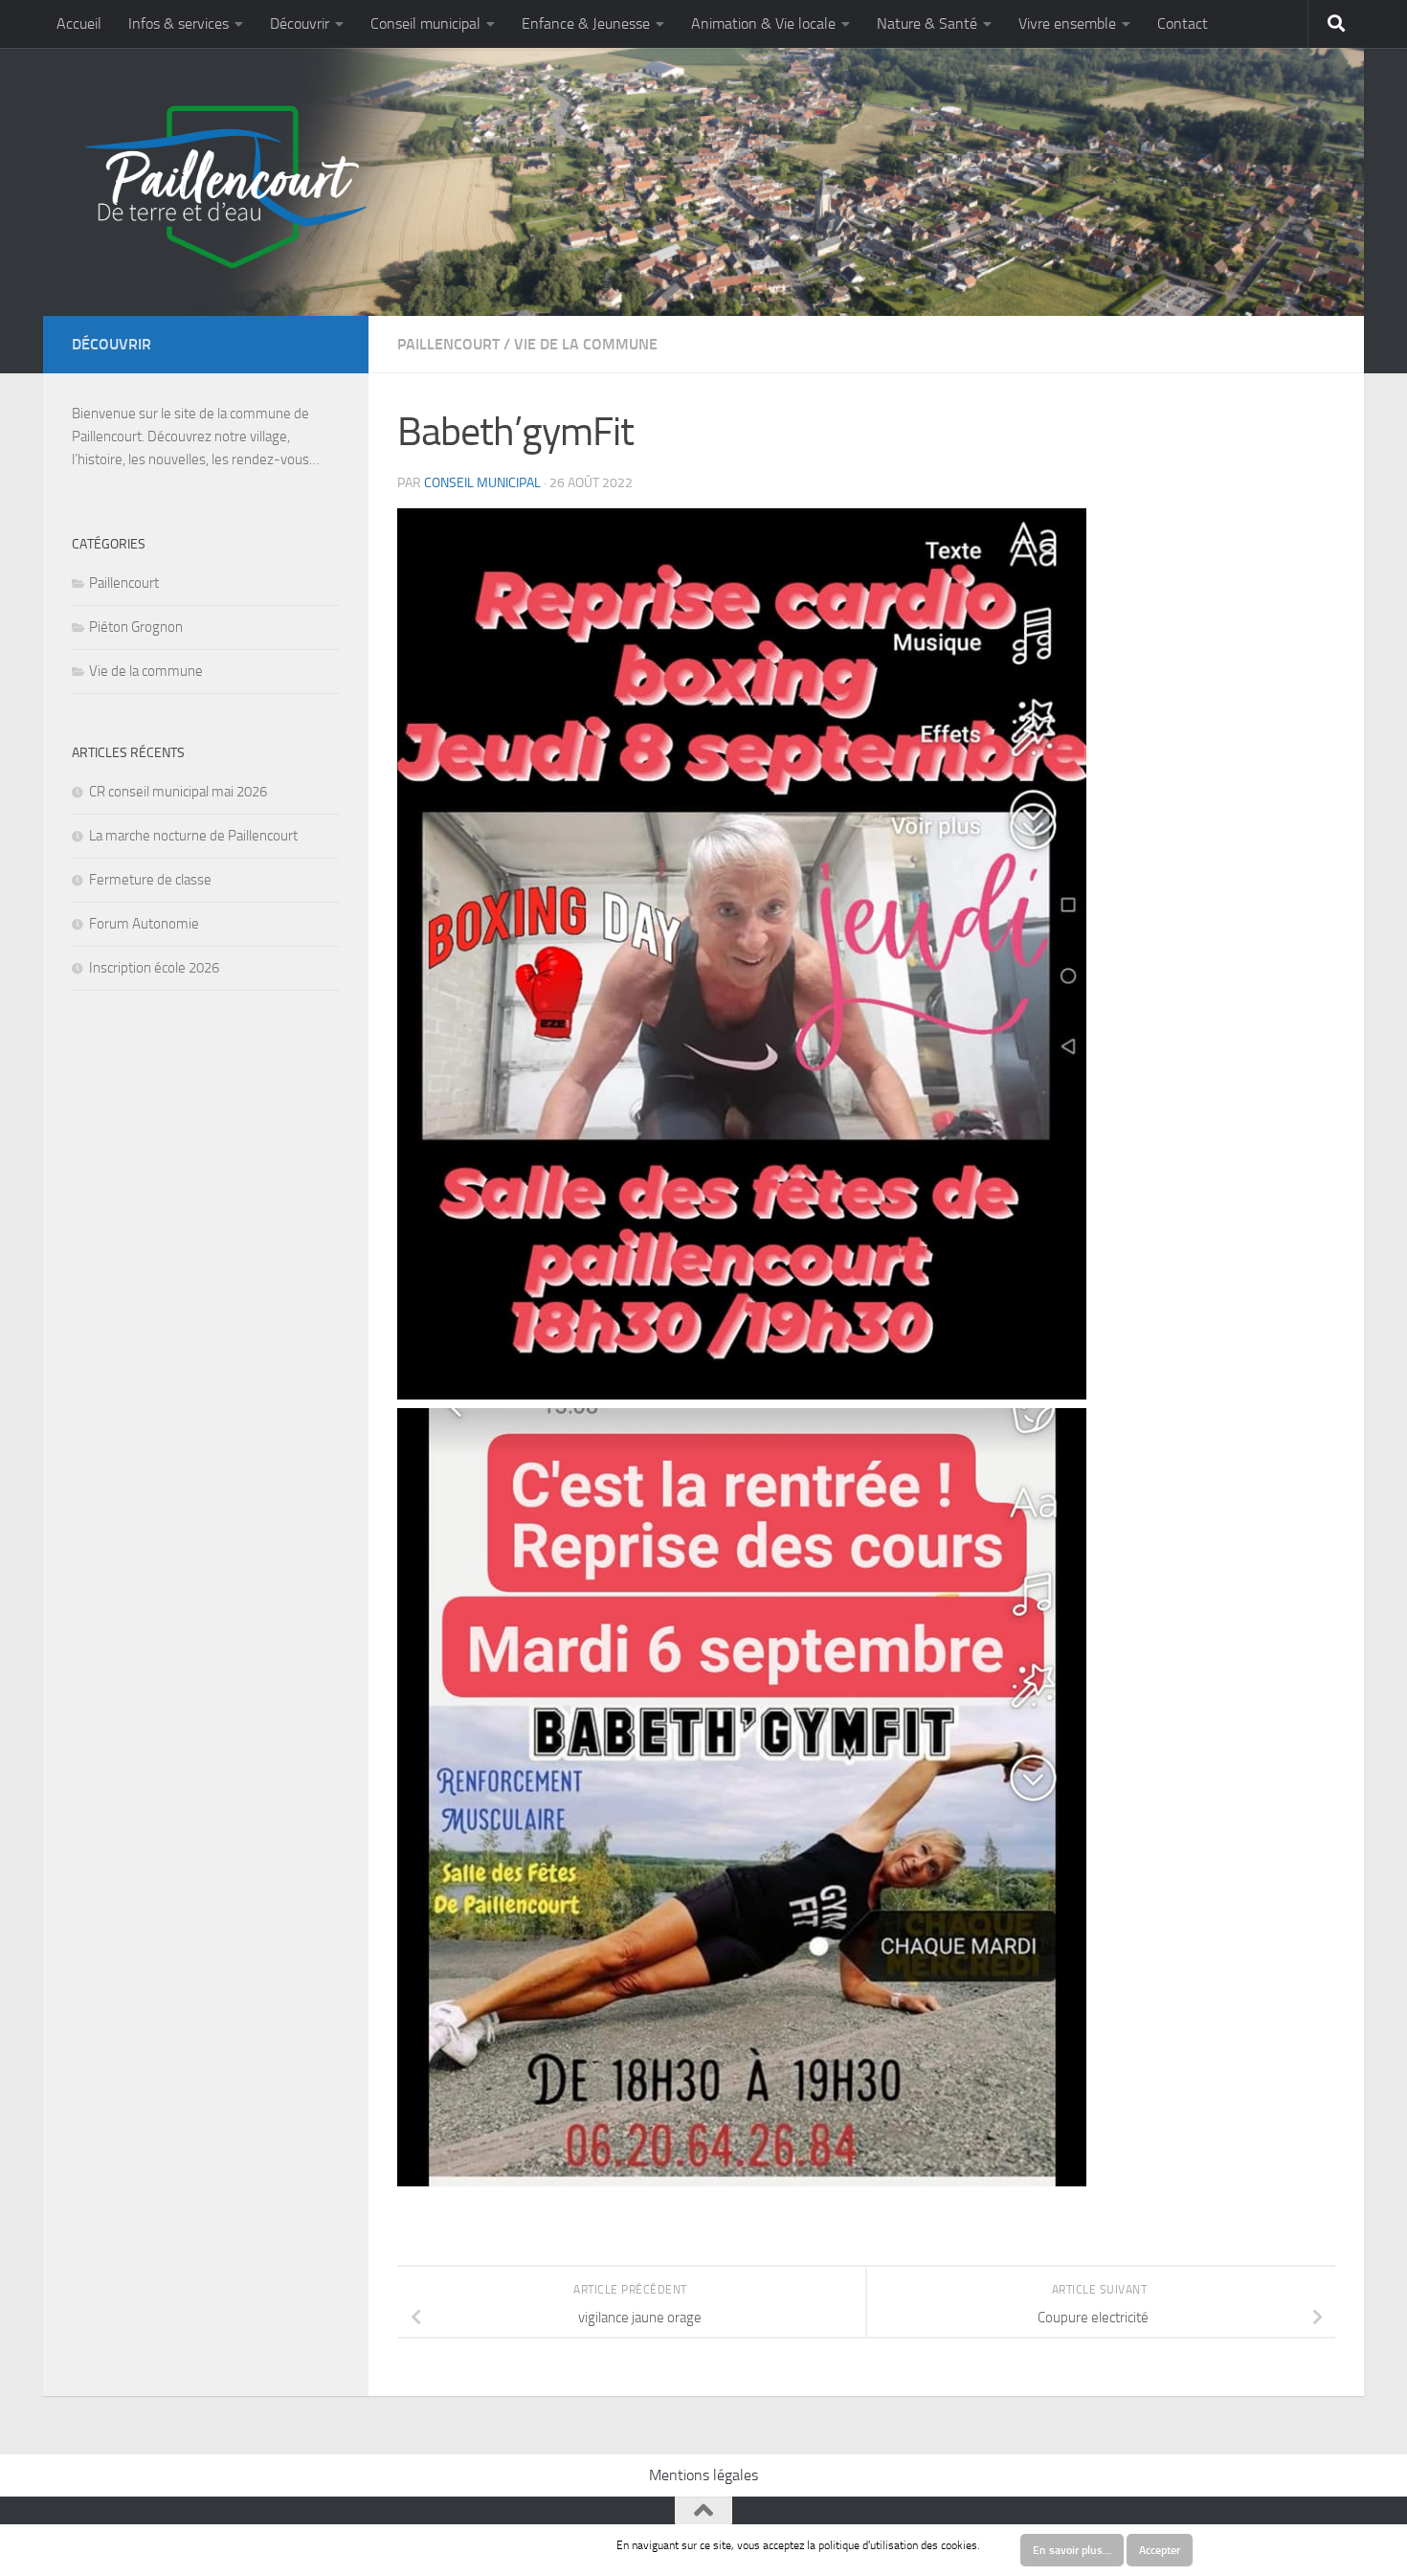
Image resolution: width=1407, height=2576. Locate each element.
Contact (1183, 23)
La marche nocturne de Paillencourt (193, 836)
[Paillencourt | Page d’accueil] (223, 187)
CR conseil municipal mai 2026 (178, 792)
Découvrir (300, 23)
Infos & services (179, 23)
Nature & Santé (927, 23)
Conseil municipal (425, 23)
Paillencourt (448, 344)
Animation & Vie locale (763, 23)
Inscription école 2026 (154, 968)
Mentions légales (703, 2475)
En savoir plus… (1072, 2550)
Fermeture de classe (150, 880)
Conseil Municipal (482, 483)
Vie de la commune (586, 344)
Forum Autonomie (144, 924)
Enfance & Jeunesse (586, 23)
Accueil (79, 23)
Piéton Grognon (136, 627)
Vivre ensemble (1067, 23)
